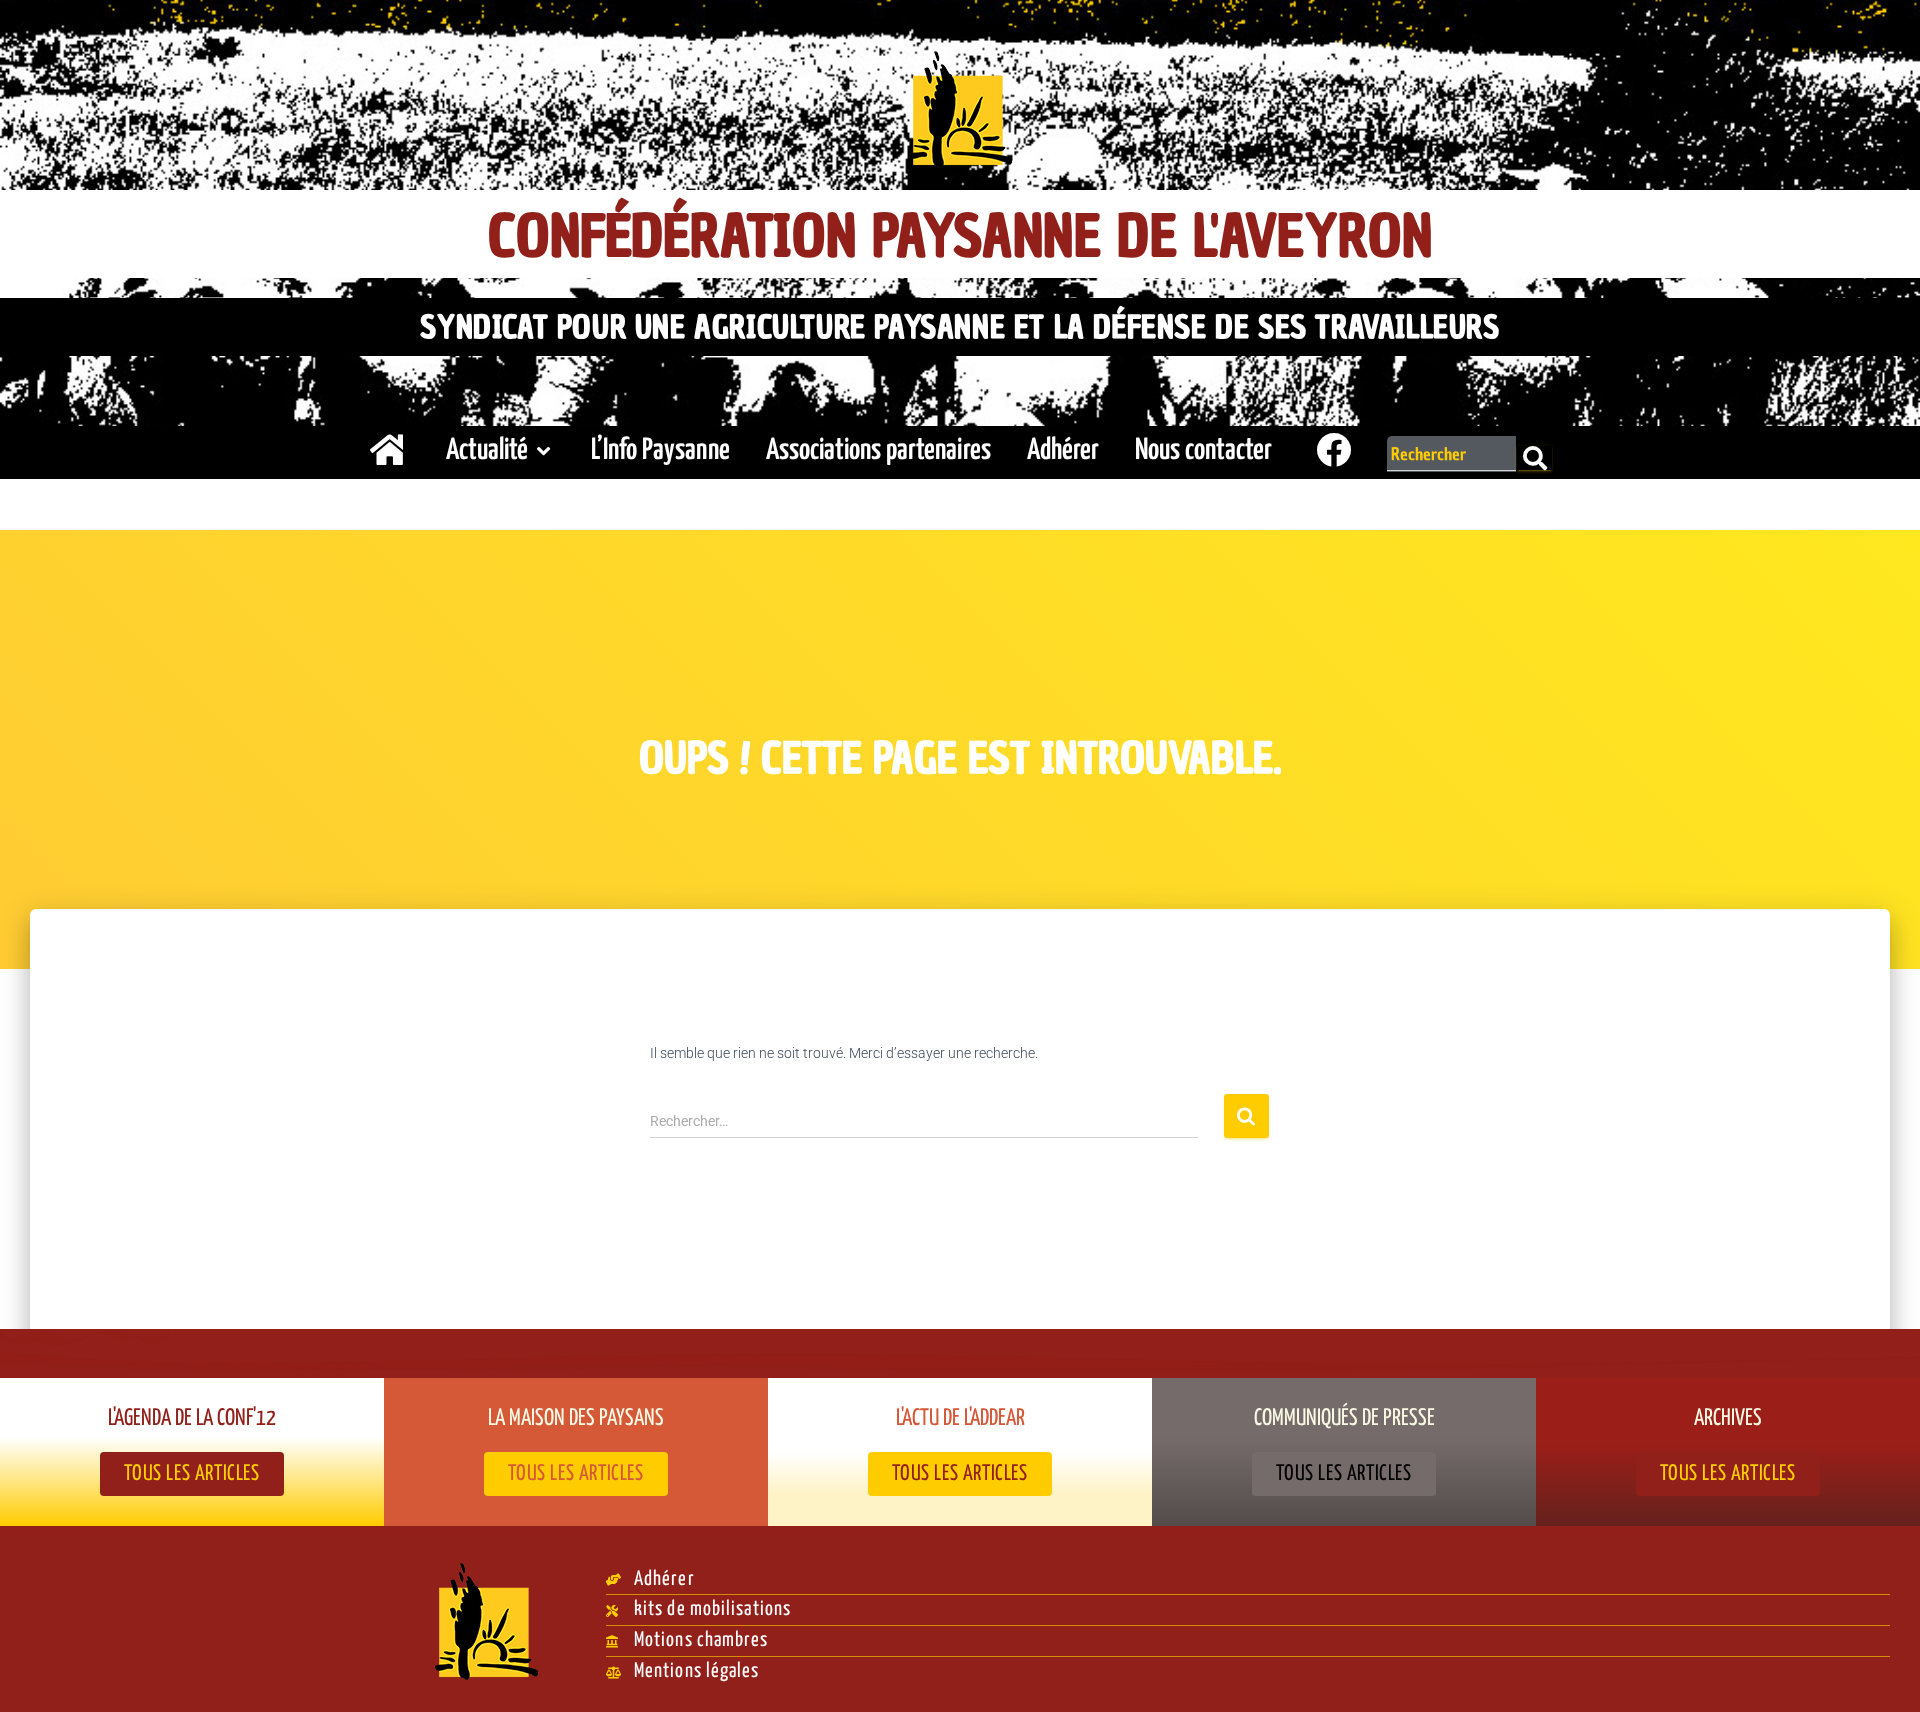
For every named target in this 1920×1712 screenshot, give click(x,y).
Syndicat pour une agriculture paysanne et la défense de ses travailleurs (959, 327)
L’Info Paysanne (660, 450)
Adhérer (1063, 450)
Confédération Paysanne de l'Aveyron (960, 236)
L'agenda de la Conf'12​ (192, 1419)
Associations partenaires (878, 450)
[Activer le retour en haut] (1880, 1672)
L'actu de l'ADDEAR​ (960, 1419)
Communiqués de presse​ (1344, 1419)
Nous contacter (1203, 450)
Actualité (487, 450)
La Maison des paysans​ (576, 1419)
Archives (1728, 1419)
